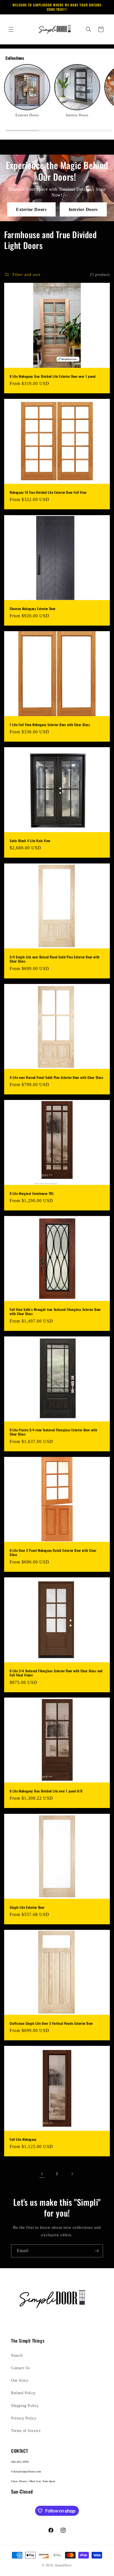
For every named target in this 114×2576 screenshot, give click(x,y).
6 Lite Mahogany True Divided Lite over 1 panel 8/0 (46, 1791)
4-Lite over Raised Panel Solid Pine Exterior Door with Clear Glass (57, 1077)
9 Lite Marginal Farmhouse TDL (32, 1193)
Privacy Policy (24, 2418)
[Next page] (72, 2174)
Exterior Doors (31, 209)
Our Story (20, 2380)
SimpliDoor (64, 2565)
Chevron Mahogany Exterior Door (33, 609)
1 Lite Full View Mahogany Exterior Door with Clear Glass (50, 725)
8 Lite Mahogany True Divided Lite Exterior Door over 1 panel (53, 376)
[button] (11, 29)
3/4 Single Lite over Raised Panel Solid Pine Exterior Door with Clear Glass (55, 959)
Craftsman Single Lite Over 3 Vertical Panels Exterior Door (51, 2023)
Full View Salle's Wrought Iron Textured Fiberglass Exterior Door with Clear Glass (55, 1312)
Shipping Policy (25, 2406)
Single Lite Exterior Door (27, 1907)
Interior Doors (83, 209)
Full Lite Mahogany (23, 2139)
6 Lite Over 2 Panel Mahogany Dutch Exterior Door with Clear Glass (53, 1552)
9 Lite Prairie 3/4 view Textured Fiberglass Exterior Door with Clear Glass (53, 1432)
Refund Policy (23, 2393)
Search (17, 2355)
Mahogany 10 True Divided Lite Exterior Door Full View (48, 492)
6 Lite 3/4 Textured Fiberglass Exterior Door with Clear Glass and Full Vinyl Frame (56, 1673)
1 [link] (42, 2174)
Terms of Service (26, 2431)
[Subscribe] (97, 2251)
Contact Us (20, 2368)
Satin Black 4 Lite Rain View (30, 841)
